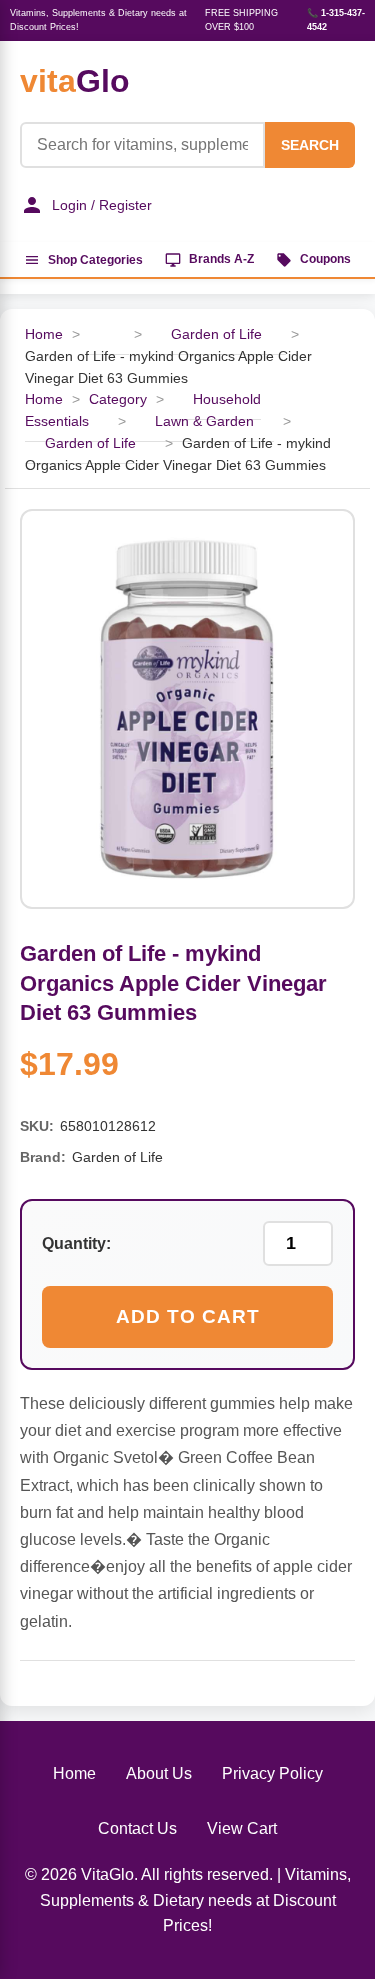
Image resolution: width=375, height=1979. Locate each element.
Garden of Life (218, 334)
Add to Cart (188, 1316)
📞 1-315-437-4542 (336, 20)
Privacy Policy (272, 1773)
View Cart (242, 1828)
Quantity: (76, 1243)
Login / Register (102, 205)
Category (118, 399)
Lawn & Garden (204, 421)
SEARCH (310, 145)
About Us (159, 1773)
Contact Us (137, 1828)
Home (44, 334)
